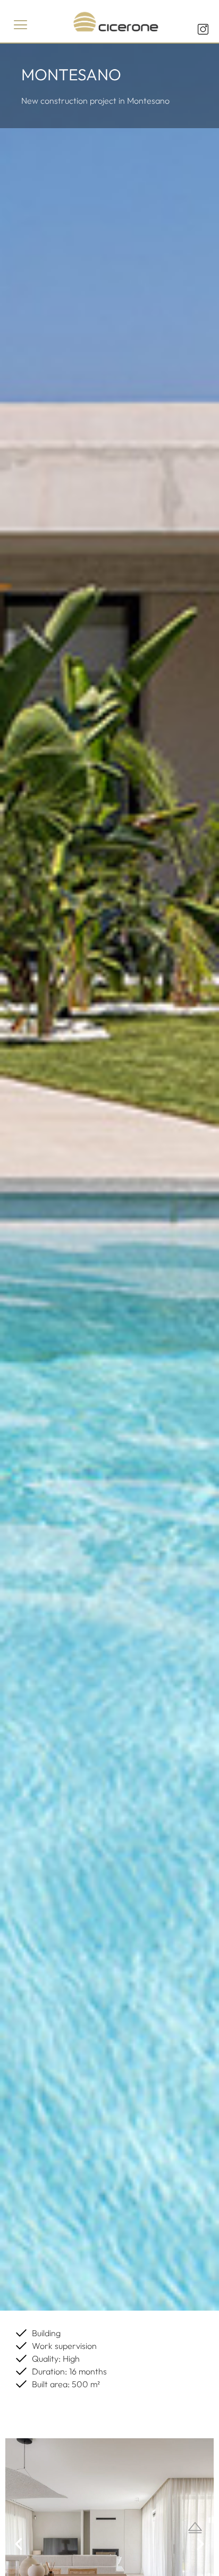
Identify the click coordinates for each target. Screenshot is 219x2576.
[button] (21, 25)
